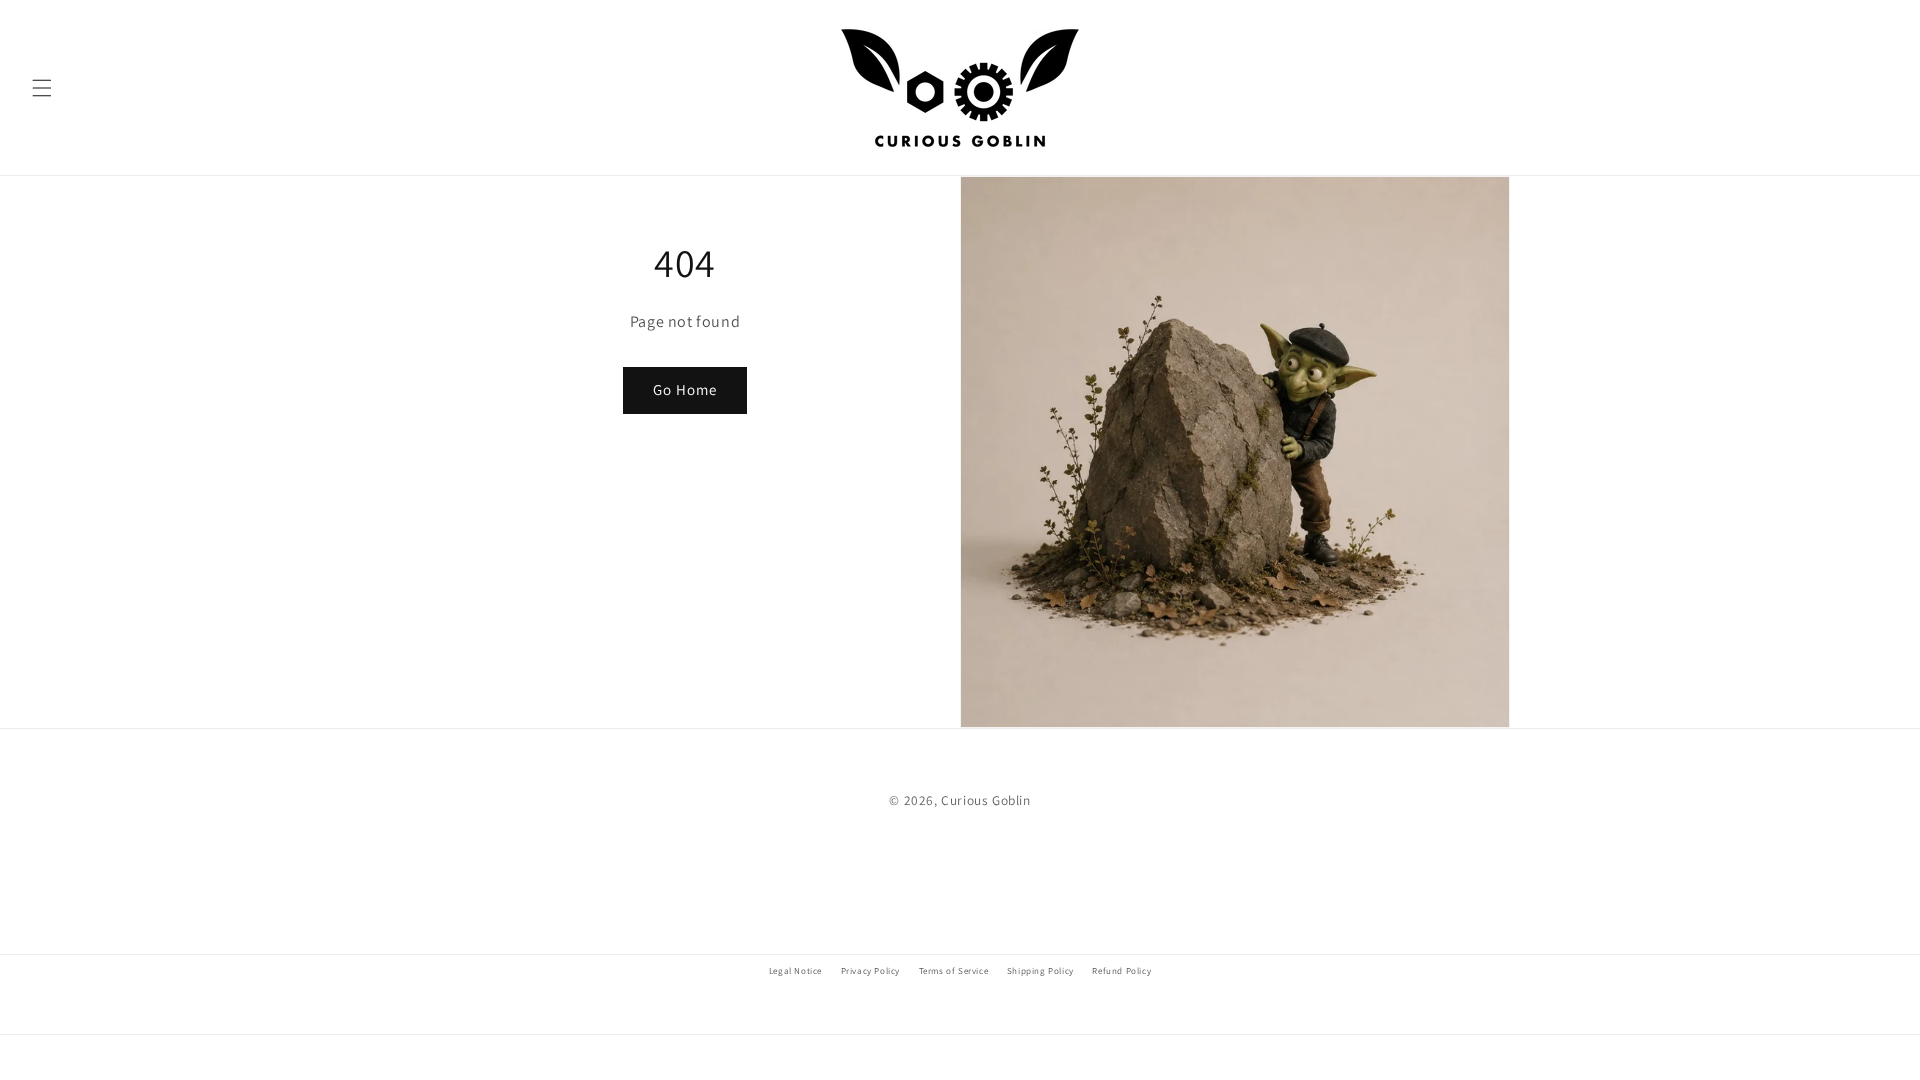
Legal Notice (795, 971)
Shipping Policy (1040, 971)
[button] (42, 88)
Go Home (685, 389)
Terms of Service (954, 971)
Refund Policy (1121, 971)
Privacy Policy (870, 971)
